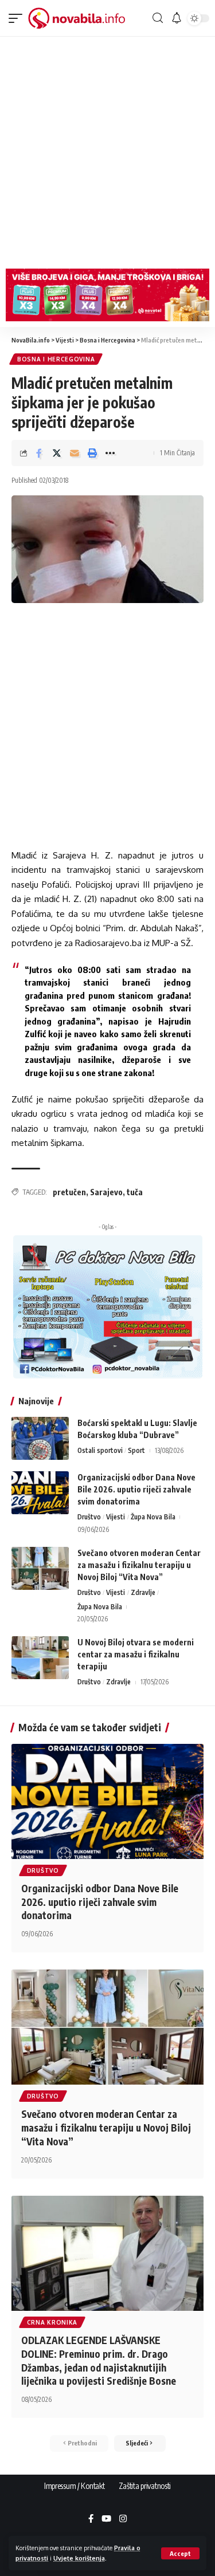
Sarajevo (106, 1192)
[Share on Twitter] (57, 453)
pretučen (69, 1192)
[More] (110, 453)
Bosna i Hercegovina (56, 359)
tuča (135, 1192)
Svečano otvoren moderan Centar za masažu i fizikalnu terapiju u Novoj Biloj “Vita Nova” (139, 1565)
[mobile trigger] (18, 18)
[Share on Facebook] (39, 453)
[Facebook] (91, 2519)
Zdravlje (143, 1592)
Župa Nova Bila (153, 1517)
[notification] (176, 18)
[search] (157, 18)
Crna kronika (52, 2322)
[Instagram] (123, 2519)
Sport (136, 1450)
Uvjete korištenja (79, 2558)
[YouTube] (106, 2519)
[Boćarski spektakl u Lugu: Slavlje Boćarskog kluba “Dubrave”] (40, 1438)
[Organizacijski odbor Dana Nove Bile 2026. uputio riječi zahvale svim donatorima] (40, 1493)
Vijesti (116, 1517)
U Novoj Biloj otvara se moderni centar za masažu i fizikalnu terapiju (136, 1654)
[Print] (92, 453)
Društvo (89, 1517)
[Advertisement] (107, 150)
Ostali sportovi (100, 1450)
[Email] (75, 453)
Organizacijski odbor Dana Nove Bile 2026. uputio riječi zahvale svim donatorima (136, 1489)
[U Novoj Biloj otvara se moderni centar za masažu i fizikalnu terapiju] (40, 1658)
